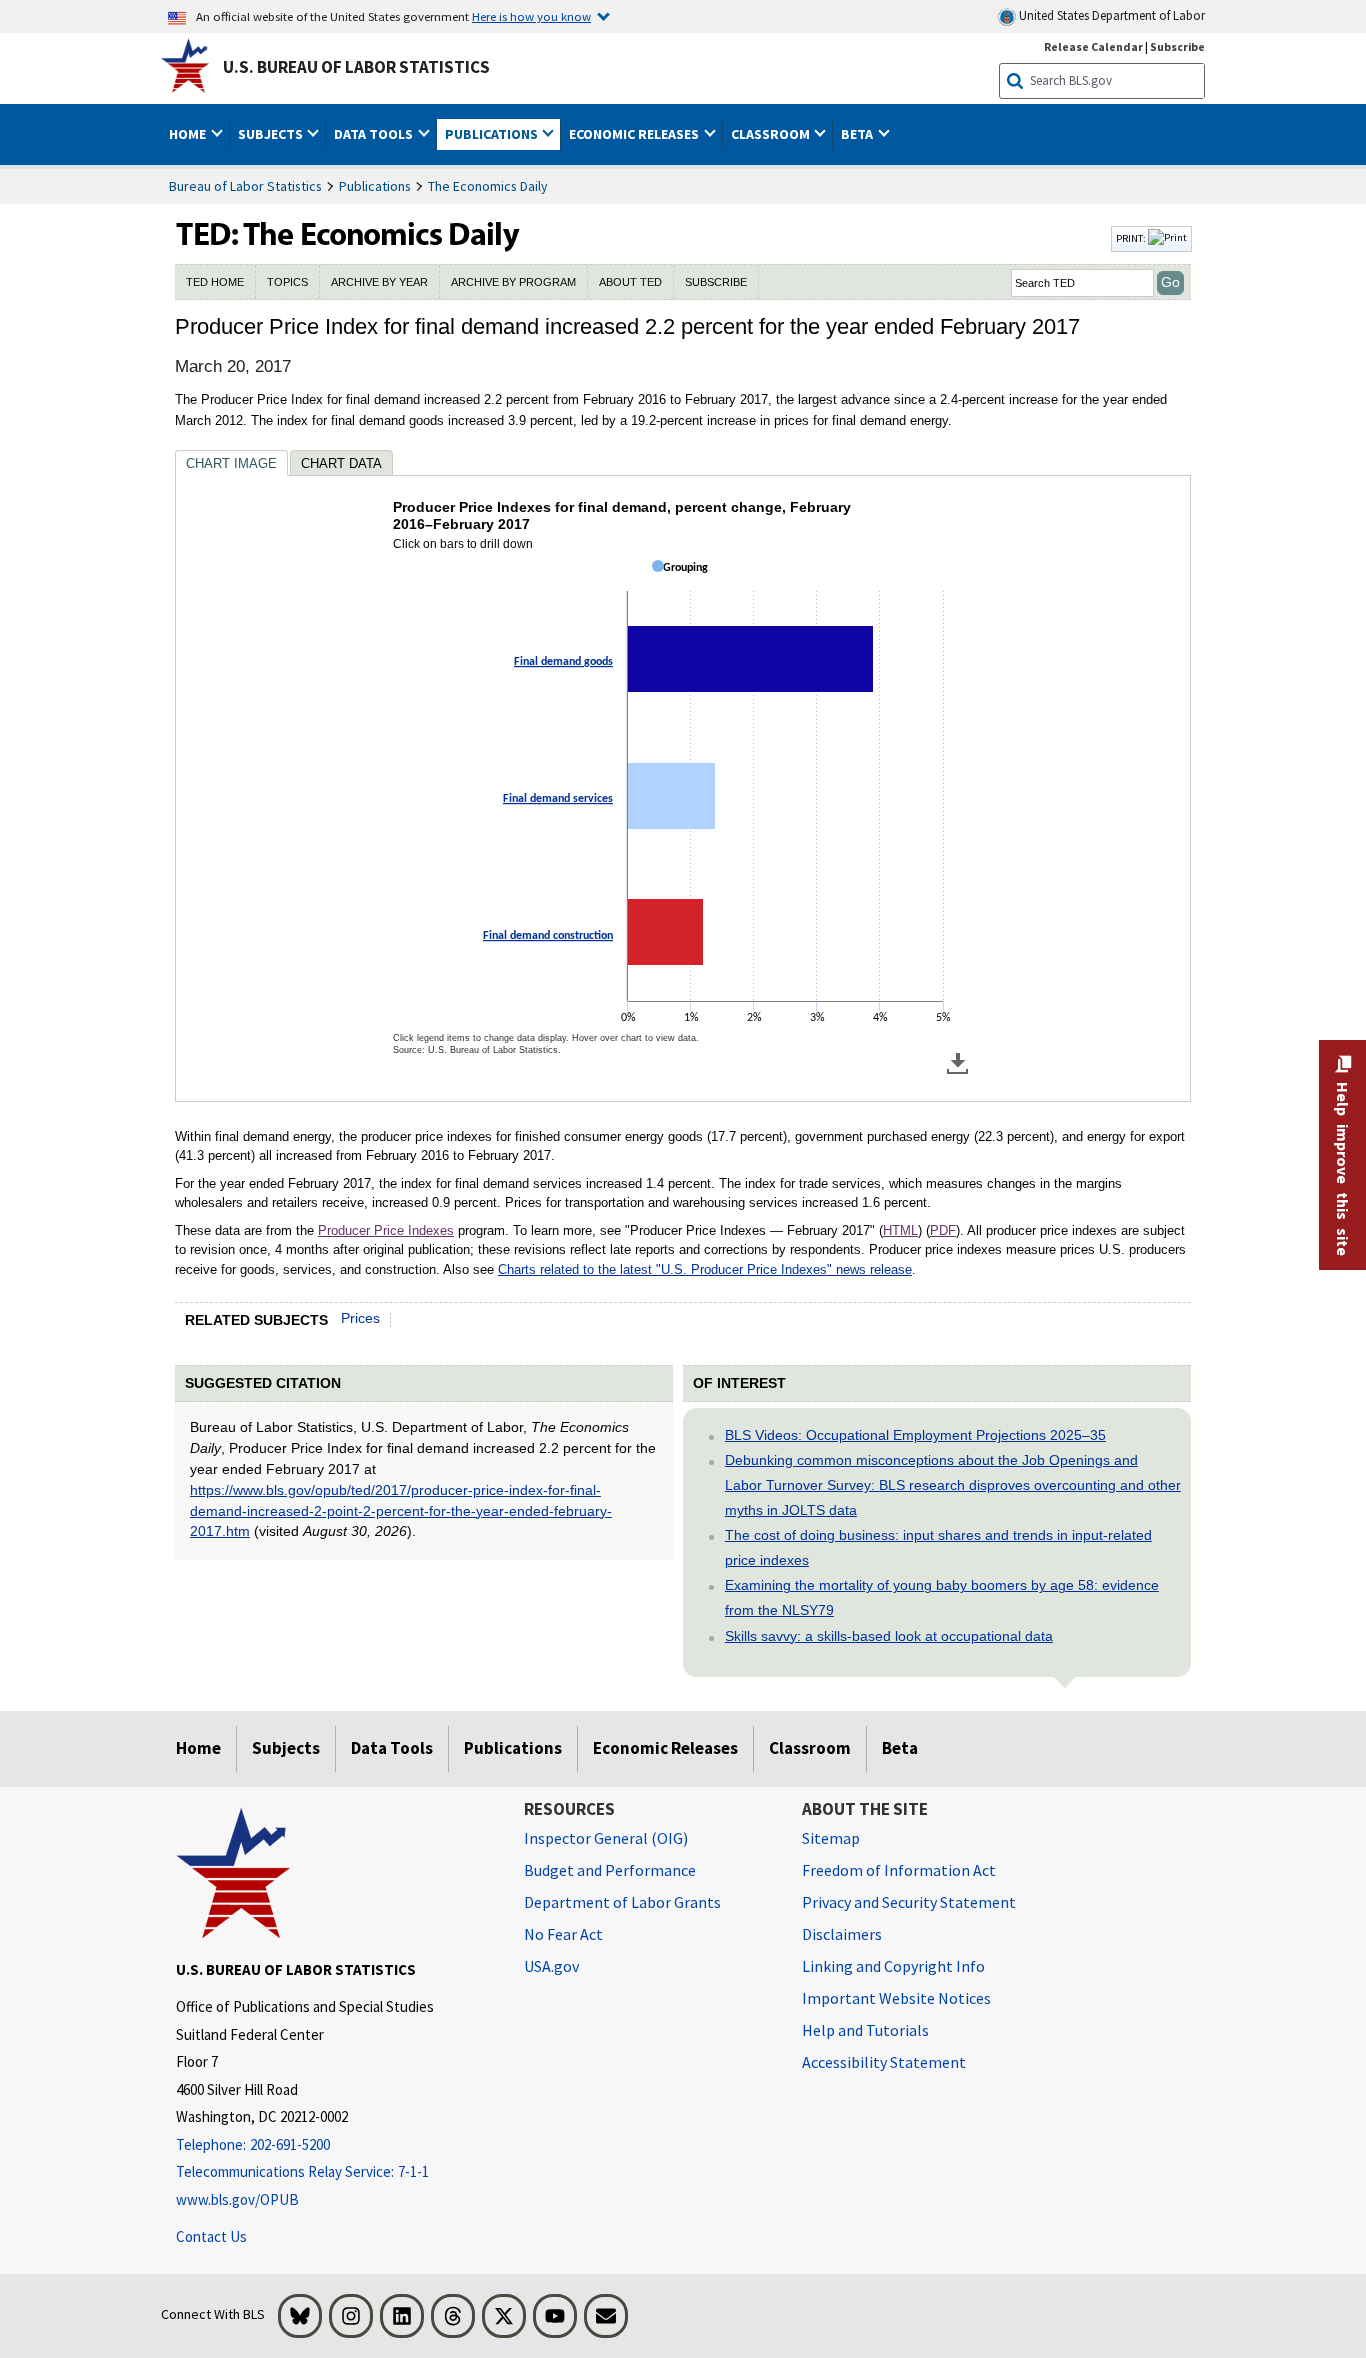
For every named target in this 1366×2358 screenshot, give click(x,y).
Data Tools (392, 1748)
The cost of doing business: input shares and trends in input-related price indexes (938, 1547)
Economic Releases (665, 1748)
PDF (943, 1230)
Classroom (810, 1748)
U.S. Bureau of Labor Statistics (356, 67)
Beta (900, 1748)
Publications (375, 186)
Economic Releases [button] (635, 134)
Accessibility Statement (884, 2062)
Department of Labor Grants (622, 1902)
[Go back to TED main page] (641, 239)
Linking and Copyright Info (893, 1966)
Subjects (286, 1748)
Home (198, 1748)
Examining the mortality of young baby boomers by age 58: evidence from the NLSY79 (942, 1597)
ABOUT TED (630, 282)
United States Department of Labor (1110, 15)
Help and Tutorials (865, 2030)
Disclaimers (842, 1934)
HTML (900, 1230)
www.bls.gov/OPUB (237, 2199)
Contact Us (211, 2236)
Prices (360, 1318)
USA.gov (551, 1966)
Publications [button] (493, 134)
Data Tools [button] (375, 134)
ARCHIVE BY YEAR (379, 282)
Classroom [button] (772, 134)
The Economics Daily (488, 186)
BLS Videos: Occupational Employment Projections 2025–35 (915, 1435)
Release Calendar (1093, 46)
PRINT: (1132, 238)
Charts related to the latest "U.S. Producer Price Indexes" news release (705, 1269)
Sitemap (831, 1838)
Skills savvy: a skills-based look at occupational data (889, 1636)
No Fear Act (563, 1934)
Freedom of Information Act (899, 1870)
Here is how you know (531, 16)
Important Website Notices (896, 1998)
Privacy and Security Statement (909, 1902)
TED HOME (215, 282)
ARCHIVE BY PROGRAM (513, 282)
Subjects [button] (272, 134)
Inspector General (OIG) (606, 1838)
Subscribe (1177, 46)
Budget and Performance (610, 1870)
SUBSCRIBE (716, 282)
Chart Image (231, 463)
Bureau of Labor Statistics (245, 186)
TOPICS (287, 282)
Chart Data (341, 463)
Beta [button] (858, 134)
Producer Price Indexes (386, 1230)
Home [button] (189, 134)
